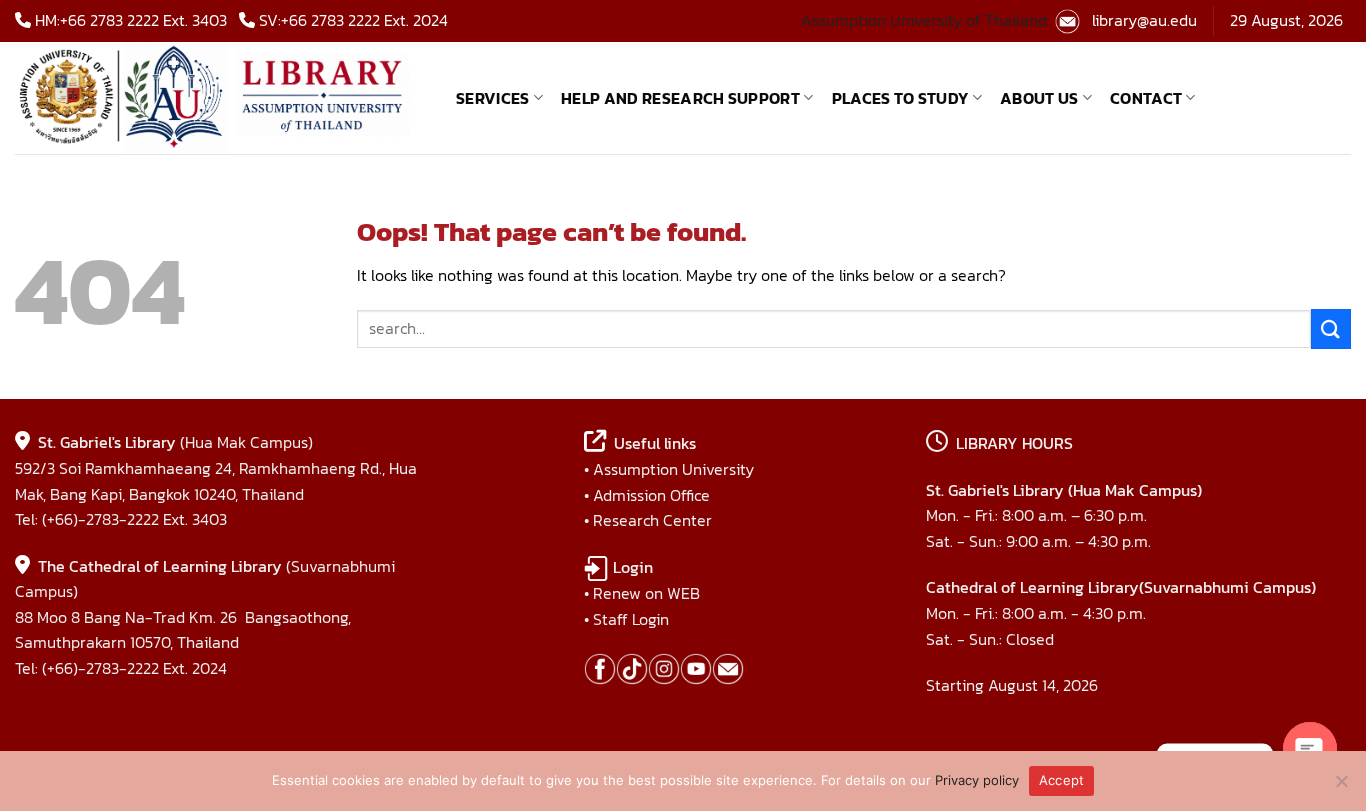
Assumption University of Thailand (924, 20)
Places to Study (900, 98)
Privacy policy (977, 780)
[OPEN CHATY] (1310, 750)
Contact (1146, 98)
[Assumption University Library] (220, 98)
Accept (1062, 780)
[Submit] (1331, 328)
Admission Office (651, 495)
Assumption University (673, 469)
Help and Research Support (680, 98)
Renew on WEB (646, 593)
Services (493, 98)
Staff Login (631, 619)
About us (1039, 98)
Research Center (652, 520)
